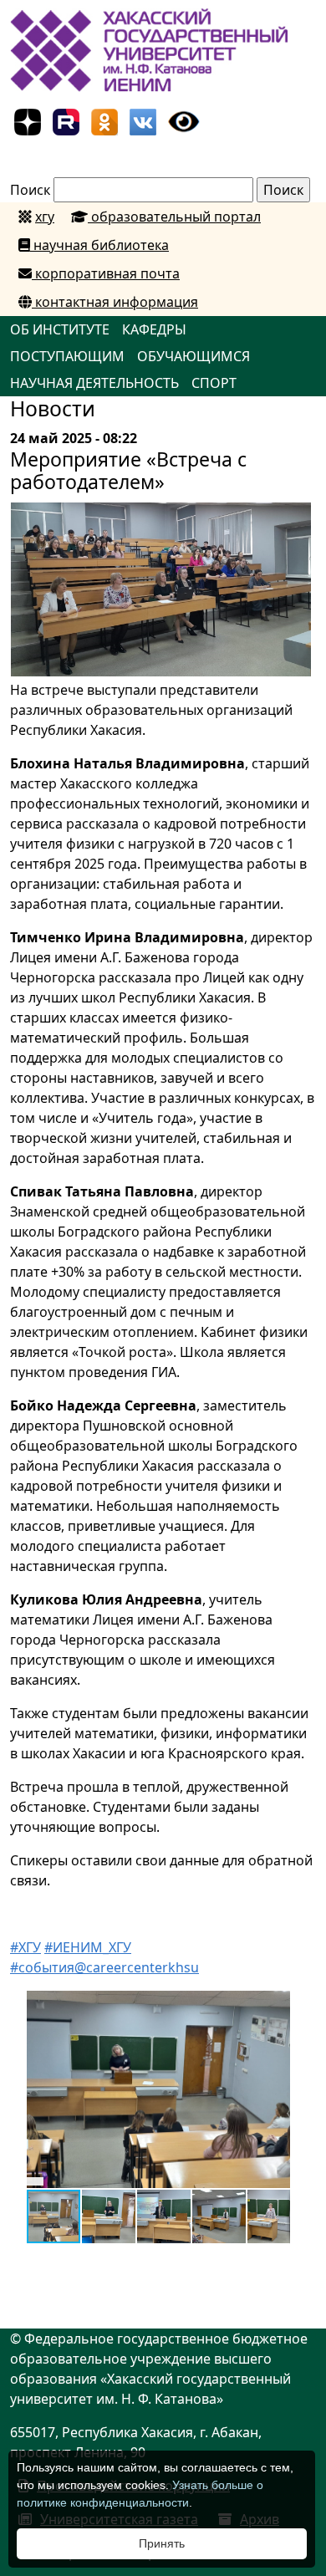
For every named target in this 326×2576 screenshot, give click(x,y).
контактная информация (115, 302)
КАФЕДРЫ (154, 329)
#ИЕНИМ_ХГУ (88, 1947)
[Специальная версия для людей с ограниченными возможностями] (184, 120)
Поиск (30, 190)
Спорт (214, 383)
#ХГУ (25, 1947)
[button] (275, 2006)
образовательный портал (174, 217)
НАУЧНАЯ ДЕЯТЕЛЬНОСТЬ (94, 383)
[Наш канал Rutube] (66, 120)
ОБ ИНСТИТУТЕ (60, 329)
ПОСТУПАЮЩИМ (67, 356)
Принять (162, 2543)
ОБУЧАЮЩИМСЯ (194, 356)
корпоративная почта (106, 273)
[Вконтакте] (143, 120)
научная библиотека (99, 245)
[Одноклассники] (104, 120)
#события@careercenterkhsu (104, 1967)
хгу (45, 217)
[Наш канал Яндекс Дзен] (28, 120)
